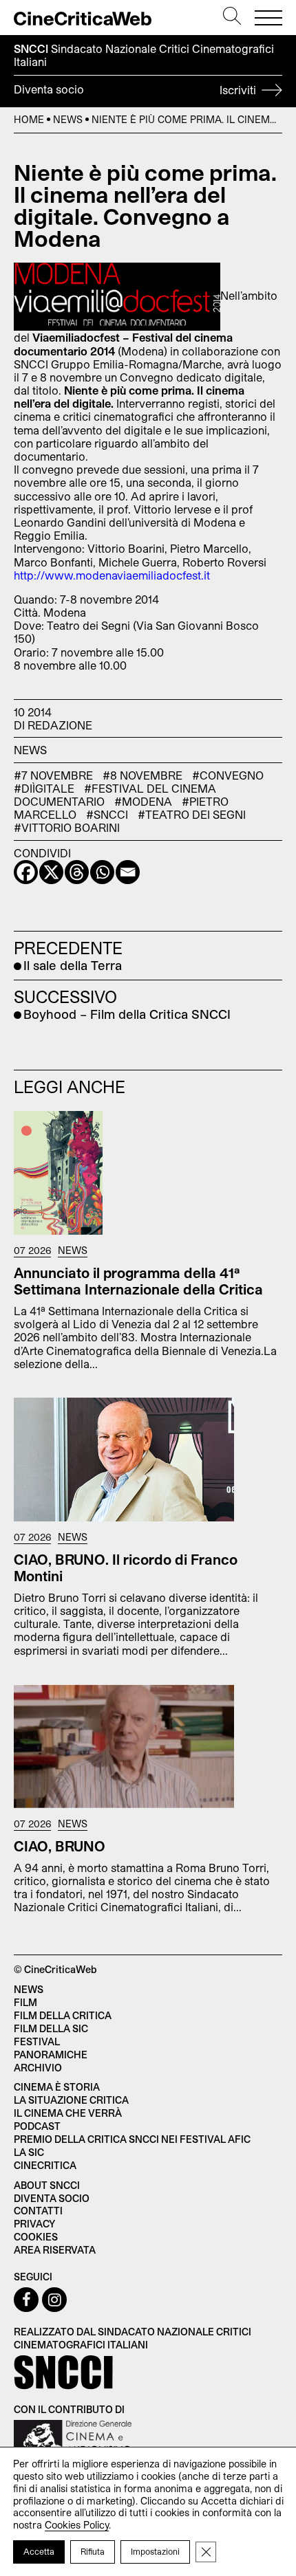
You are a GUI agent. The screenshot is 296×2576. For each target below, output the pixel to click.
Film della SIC (51, 2028)
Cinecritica (45, 2165)
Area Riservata (55, 2250)
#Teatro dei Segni (192, 814)
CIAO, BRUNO (60, 1846)
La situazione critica (71, 2100)
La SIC (29, 2152)
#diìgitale (44, 788)
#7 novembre (53, 775)
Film (25, 2002)
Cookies (36, 2237)
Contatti (38, 2211)
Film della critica (63, 2015)
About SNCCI (47, 2185)
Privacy (34, 2224)
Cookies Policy (77, 2525)
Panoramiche (51, 2055)
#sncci (107, 814)
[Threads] (77, 872)
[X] (51, 872)
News (68, 119)
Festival (37, 2041)
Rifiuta (93, 2551)
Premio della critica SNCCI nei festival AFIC (132, 2139)
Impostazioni (155, 2551)
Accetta (39, 2551)
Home (29, 119)
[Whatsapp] (102, 872)
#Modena (143, 801)
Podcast (37, 2126)
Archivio (38, 2068)
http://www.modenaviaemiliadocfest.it (112, 575)
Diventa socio (136, 89)
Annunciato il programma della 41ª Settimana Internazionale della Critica (138, 1281)
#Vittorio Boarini (67, 827)
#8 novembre (142, 775)
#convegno (228, 775)
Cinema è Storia (57, 2087)
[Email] (128, 872)
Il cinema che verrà (68, 2113)
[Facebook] (26, 872)
